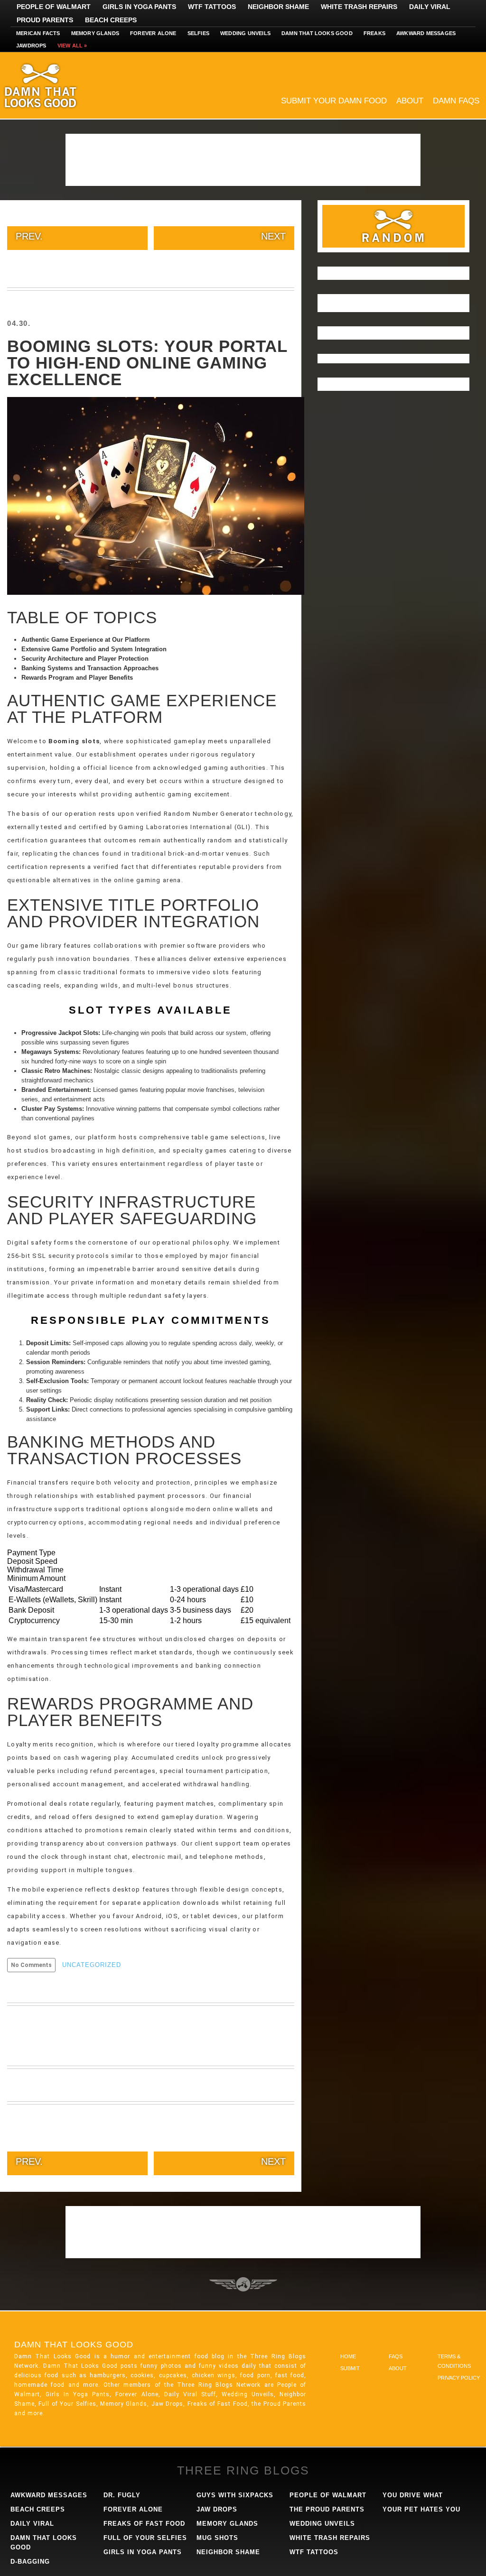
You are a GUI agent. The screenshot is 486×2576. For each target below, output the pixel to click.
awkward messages (49, 2495)
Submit (350, 2368)
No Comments (31, 1965)
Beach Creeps (111, 20)
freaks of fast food (144, 2524)
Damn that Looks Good (317, 33)
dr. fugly (122, 2495)
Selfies (198, 33)
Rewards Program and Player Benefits (77, 678)
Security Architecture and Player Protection (85, 659)
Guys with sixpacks (235, 2495)
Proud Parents (45, 20)
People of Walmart (54, 7)
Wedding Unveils (245, 33)
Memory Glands (95, 33)
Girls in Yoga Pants (139, 7)
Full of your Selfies (145, 2538)
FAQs (396, 2356)
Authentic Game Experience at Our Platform (86, 640)
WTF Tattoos (212, 7)
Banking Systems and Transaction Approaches (90, 668)
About (410, 101)
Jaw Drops (217, 2509)
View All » (72, 46)
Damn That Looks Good (57, 85)
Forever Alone (153, 33)
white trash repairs (330, 2538)
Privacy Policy (459, 2378)
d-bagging (30, 2562)
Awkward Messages (426, 33)
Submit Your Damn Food (334, 101)
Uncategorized (92, 1965)
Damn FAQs (456, 101)
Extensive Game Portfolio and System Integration (94, 649)
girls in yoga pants (143, 2552)
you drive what (413, 2495)
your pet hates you (421, 2509)
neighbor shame (228, 2552)
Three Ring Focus (243, 2284)
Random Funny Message (393, 226)
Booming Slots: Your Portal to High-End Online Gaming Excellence (147, 363)
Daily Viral (430, 7)
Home (348, 2356)
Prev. (29, 236)
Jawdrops (31, 46)
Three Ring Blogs (243, 2470)
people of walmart (328, 2495)
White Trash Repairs (359, 7)
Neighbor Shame (278, 7)
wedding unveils (322, 2524)
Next (273, 236)
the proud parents (327, 2509)
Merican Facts (38, 33)
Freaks (374, 33)
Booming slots (74, 741)
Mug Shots (217, 2538)
